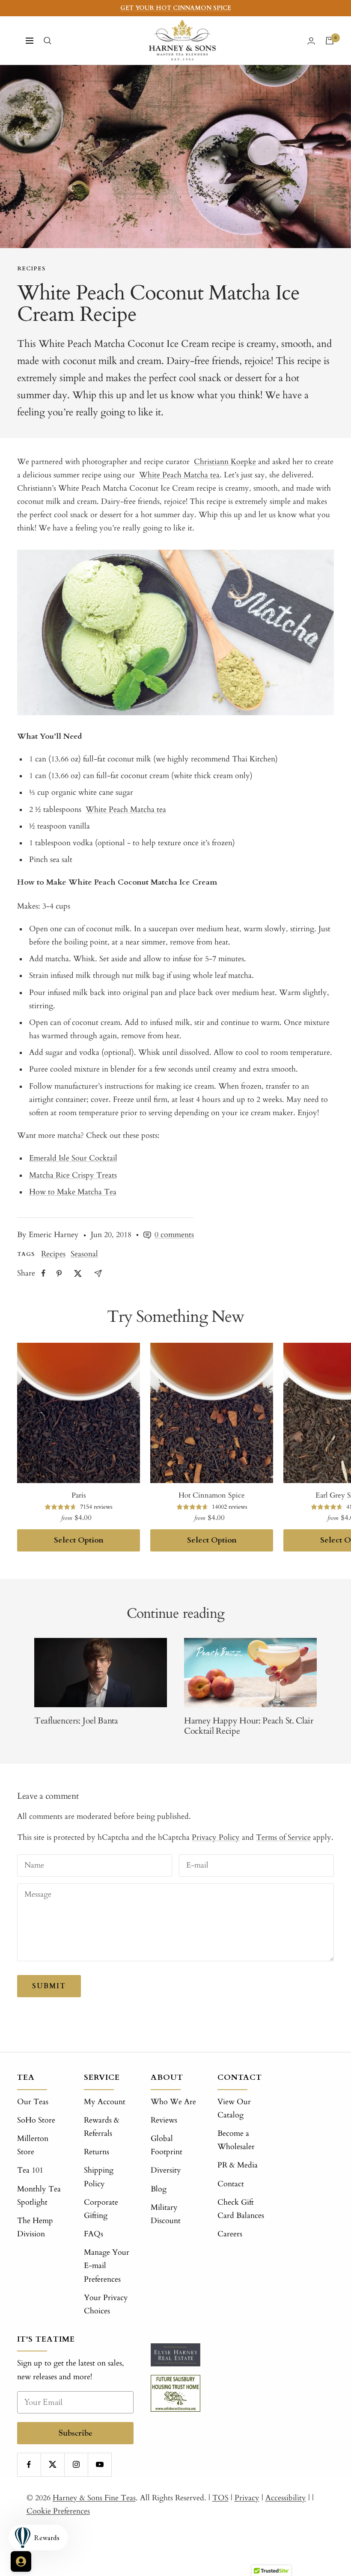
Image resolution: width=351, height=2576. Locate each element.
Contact (231, 2184)
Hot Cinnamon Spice (212, 1495)
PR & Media (238, 2165)
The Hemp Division (35, 2227)
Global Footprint (167, 2145)
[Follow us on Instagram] (76, 2465)
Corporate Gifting (101, 2209)
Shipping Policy (99, 2177)
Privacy (247, 2498)
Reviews (164, 2120)
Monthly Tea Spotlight (39, 2196)
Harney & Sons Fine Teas (94, 2498)
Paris (79, 1495)
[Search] (48, 41)
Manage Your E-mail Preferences (107, 2266)
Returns (97, 2152)
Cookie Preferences (58, 2511)
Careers (230, 2234)
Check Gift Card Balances (241, 2209)
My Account (105, 2102)
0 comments (174, 1235)
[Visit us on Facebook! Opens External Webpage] (43, 1273)
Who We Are (173, 2102)
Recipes (31, 269)
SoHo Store (36, 2120)
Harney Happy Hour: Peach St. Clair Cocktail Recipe (249, 1726)
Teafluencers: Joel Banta (76, 1721)
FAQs (94, 2234)
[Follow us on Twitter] (52, 2465)
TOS (220, 2498)
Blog (159, 2189)
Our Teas (33, 2102)
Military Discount (166, 2214)
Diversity (166, 2170)
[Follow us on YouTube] (100, 2465)
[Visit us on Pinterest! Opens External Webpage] (59, 1273)
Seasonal (84, 1254)
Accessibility (286, 2498)
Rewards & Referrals (102, 2127)
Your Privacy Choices (106, 2304)
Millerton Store (33, 2145)
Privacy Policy (216, 1837)
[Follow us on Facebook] (29, 2465)
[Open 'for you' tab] (21, 2561)
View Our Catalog (234, 2108)
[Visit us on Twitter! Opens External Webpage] (78, 1273)
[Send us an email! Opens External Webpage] (98, 1273)
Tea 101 (30, 2170)
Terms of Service (283, 1837)
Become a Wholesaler (236, 2140)
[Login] (311, 41)
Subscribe (76, 2433)
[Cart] (330, 41)
